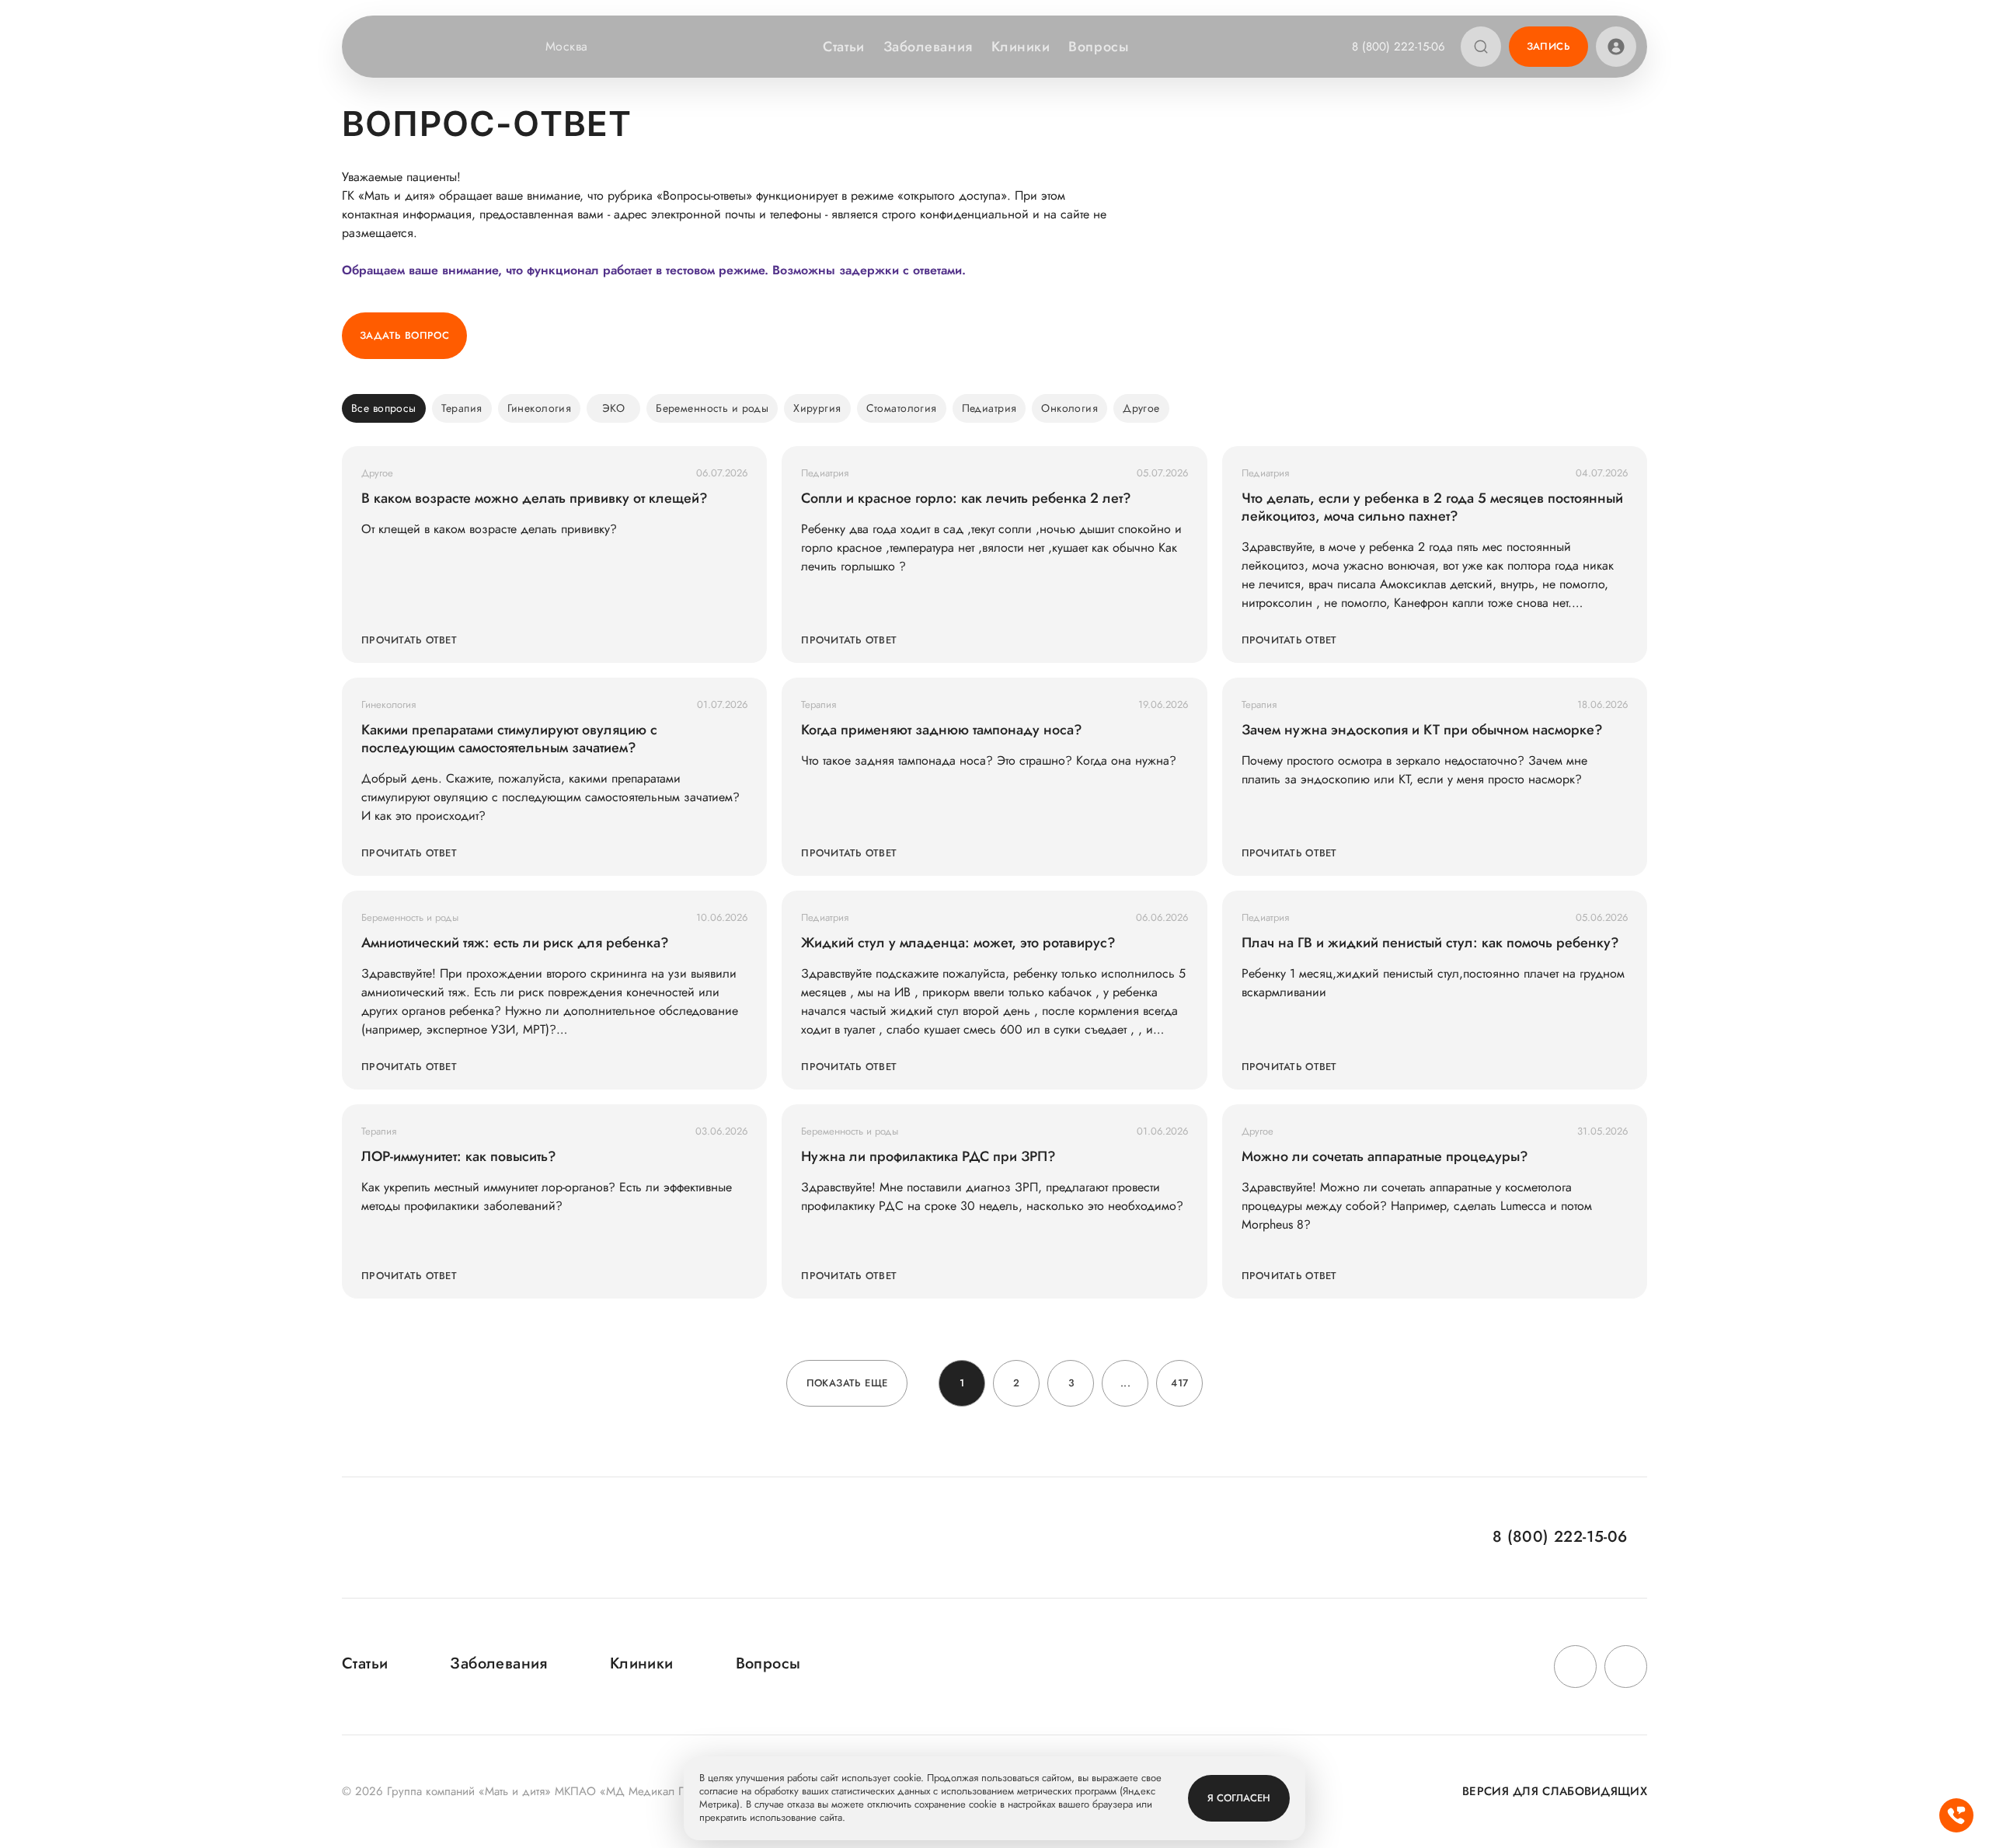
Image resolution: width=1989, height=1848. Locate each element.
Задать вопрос (404, 335)
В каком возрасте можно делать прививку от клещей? (535, 499)
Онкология (1069, 408)
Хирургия (817, 408)
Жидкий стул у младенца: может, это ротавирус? (958, 943)
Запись (1548, 46)
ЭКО (613, 408)
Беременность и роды (712, 408)
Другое (1141, 408)
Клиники (1021, 47)
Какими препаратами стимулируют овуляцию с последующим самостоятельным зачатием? (509, 739)
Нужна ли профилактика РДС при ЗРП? (928, 1157)
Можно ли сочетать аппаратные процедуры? (1385, 1157)
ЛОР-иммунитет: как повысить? (459, 1157)
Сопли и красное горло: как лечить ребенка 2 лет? (966, 499)
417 (1179, 1383)
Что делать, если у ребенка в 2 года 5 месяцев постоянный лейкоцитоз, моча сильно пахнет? (1432, 507)
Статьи (843, 47)
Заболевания (928, 47)
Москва (567, 47)
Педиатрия (989, 408)
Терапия (462, 408)
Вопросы (1098, 47)
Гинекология (540, 408)
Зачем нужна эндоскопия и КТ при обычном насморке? (1422, 730)
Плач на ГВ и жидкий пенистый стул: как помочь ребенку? (1430, 943)
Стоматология (902, 408)
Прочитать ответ (409, 640)
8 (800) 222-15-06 (1399, 47)
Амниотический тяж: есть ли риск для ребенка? (515, 943)
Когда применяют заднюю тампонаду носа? (942, 730)
